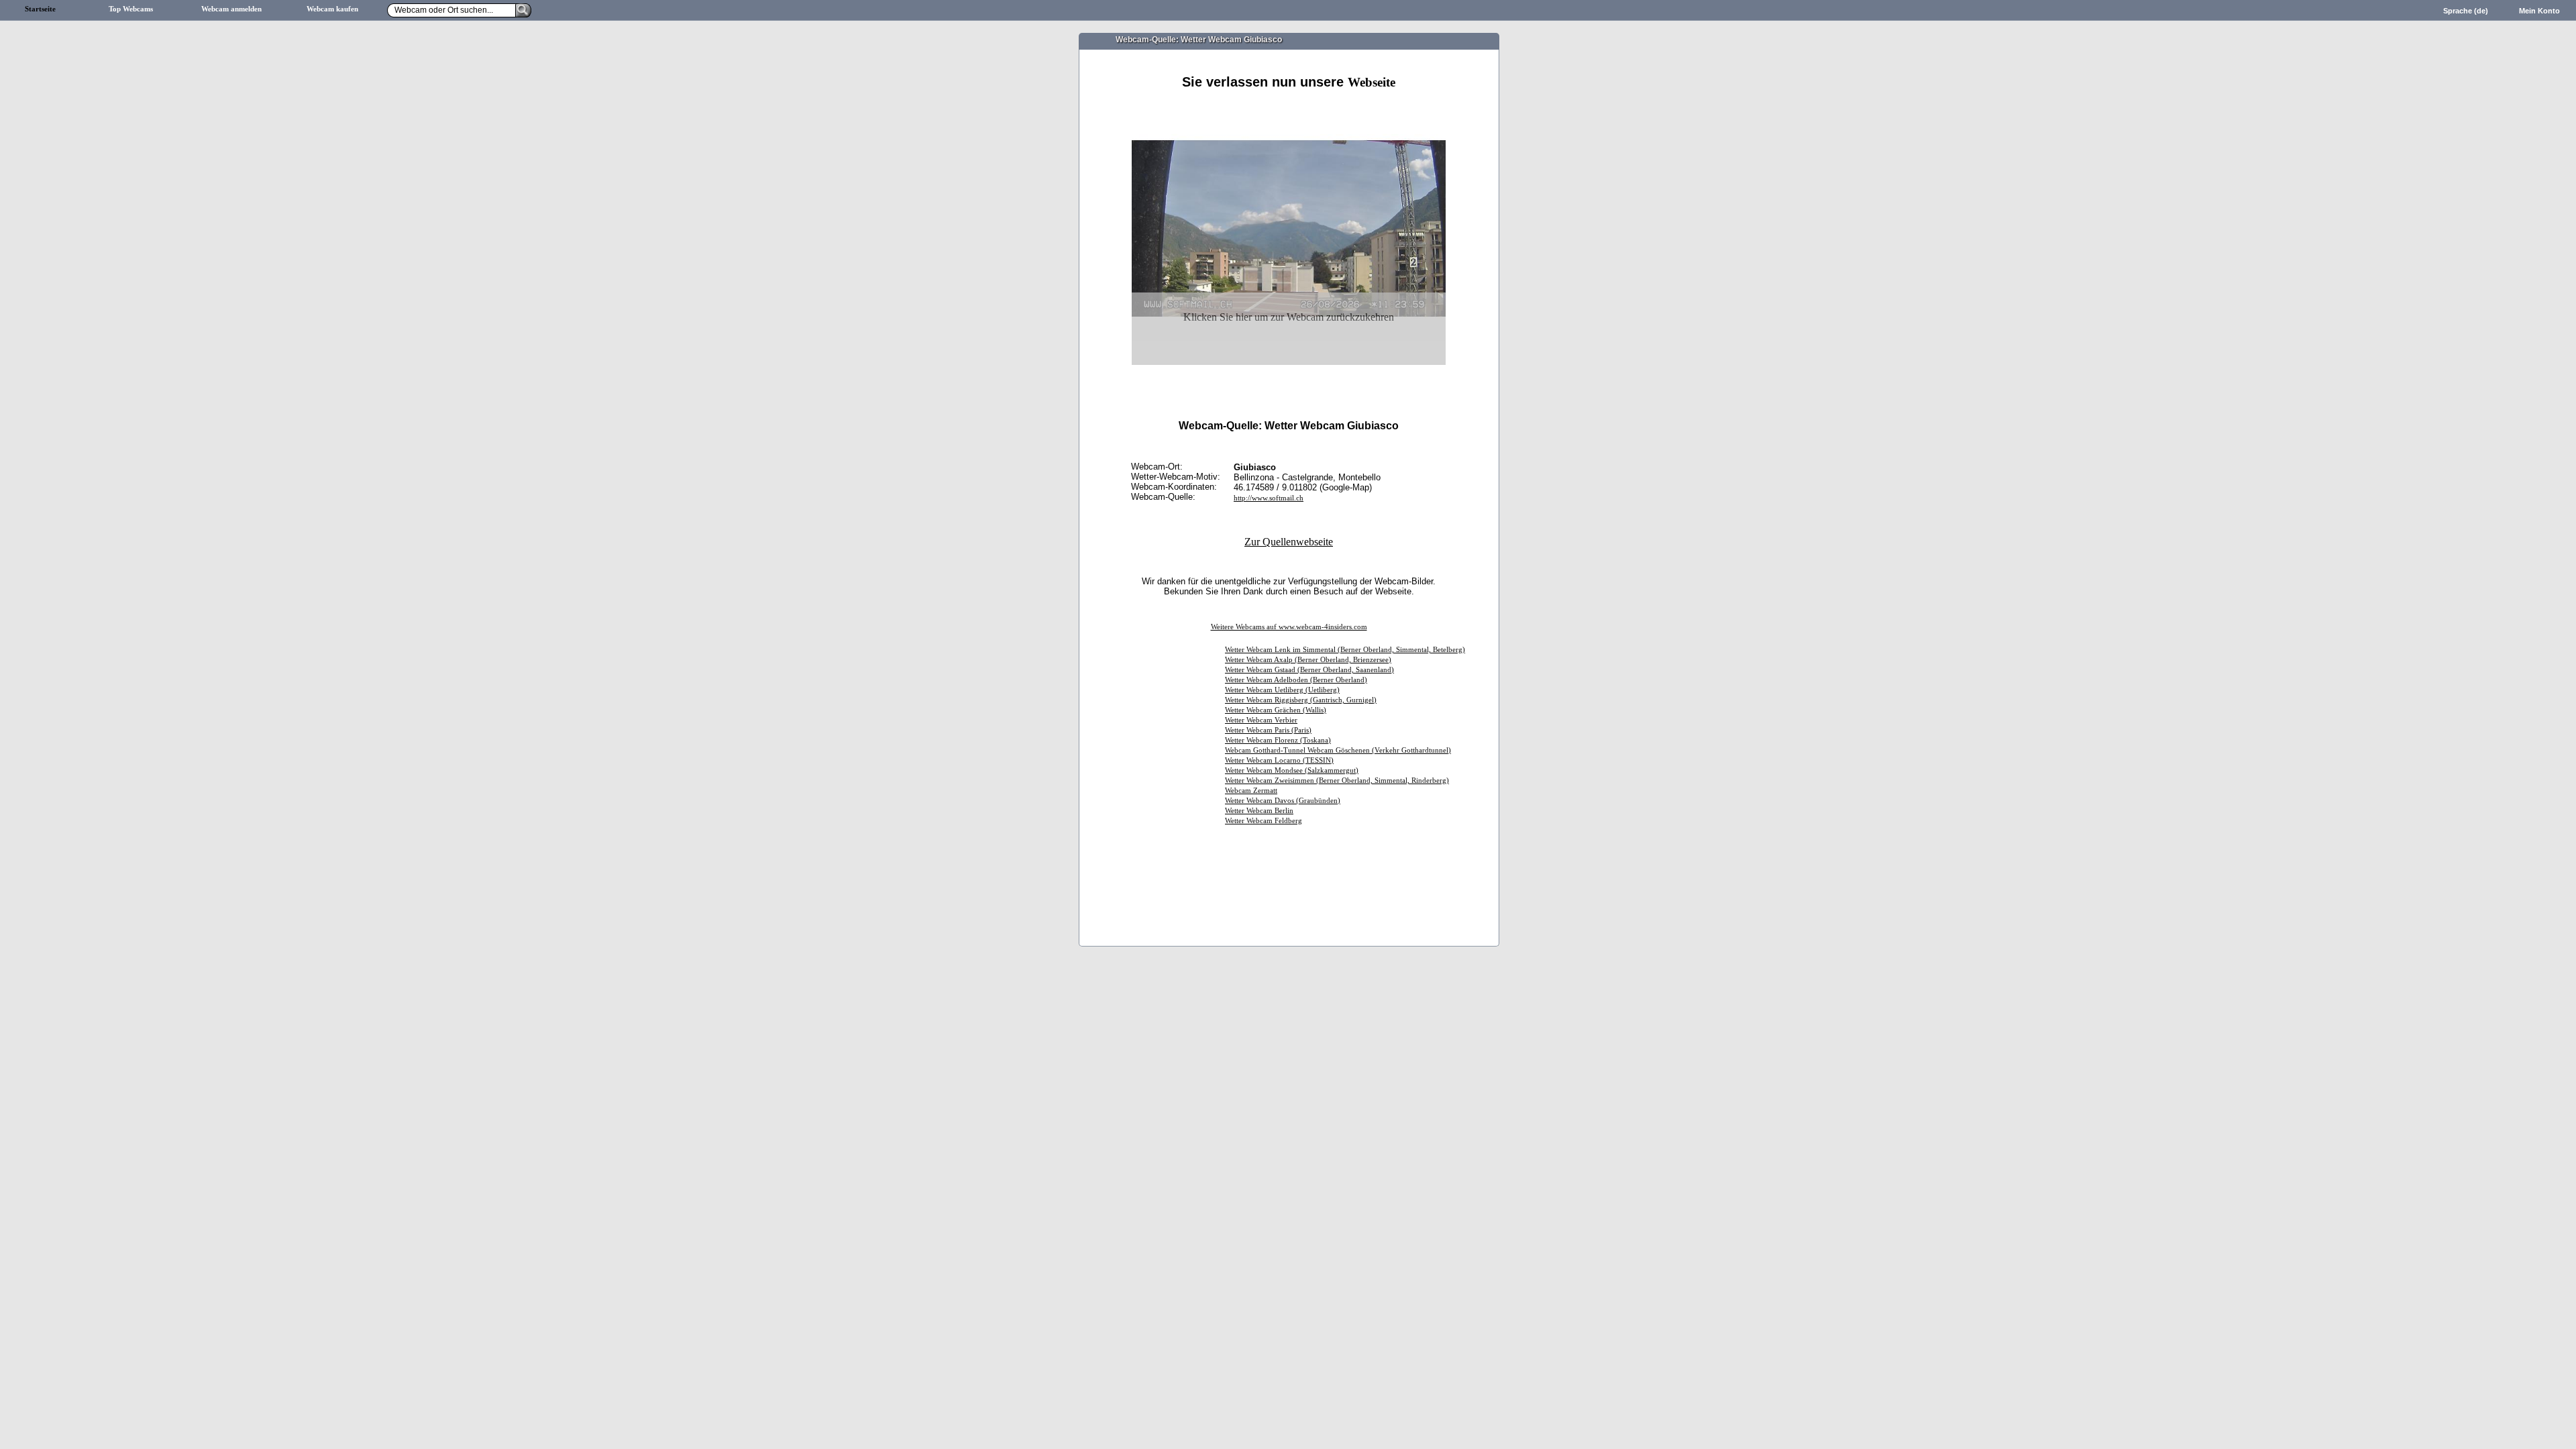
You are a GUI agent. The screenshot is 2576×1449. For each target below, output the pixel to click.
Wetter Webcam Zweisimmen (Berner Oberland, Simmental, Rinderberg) (1337, 781)
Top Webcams (131, 9)
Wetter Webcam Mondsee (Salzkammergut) (1292, 770)
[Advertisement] (1289, 106)
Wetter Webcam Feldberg (1264, 821)
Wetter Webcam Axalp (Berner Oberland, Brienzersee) (1308, 660)
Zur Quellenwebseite (1289, 542)
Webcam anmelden (231, 9)
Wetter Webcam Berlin (1259, 811)
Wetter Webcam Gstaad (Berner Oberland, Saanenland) (1309, 670)
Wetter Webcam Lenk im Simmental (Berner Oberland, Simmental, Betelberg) (1345, 650)
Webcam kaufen (332, 9)
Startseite (40, 9)
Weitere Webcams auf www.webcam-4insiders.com (1289, 627)
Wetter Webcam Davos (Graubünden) (1283, 801)
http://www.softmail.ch (1269, 498)
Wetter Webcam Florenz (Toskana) (1278, 740)
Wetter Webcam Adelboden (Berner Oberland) (1296, 680)
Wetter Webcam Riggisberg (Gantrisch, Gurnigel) (1301, 700)
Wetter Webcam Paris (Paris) (1268, 730)
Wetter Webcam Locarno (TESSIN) (1279, 760)
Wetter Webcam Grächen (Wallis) (1276, 710)
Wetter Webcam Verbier (1261, 720)
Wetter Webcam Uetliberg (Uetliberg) (1282, 690)
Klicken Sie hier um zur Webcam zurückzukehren (1289, 317)
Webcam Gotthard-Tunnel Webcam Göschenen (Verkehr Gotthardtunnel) (1338, 750)
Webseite (1372, 82)
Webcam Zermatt (1251, 791)
